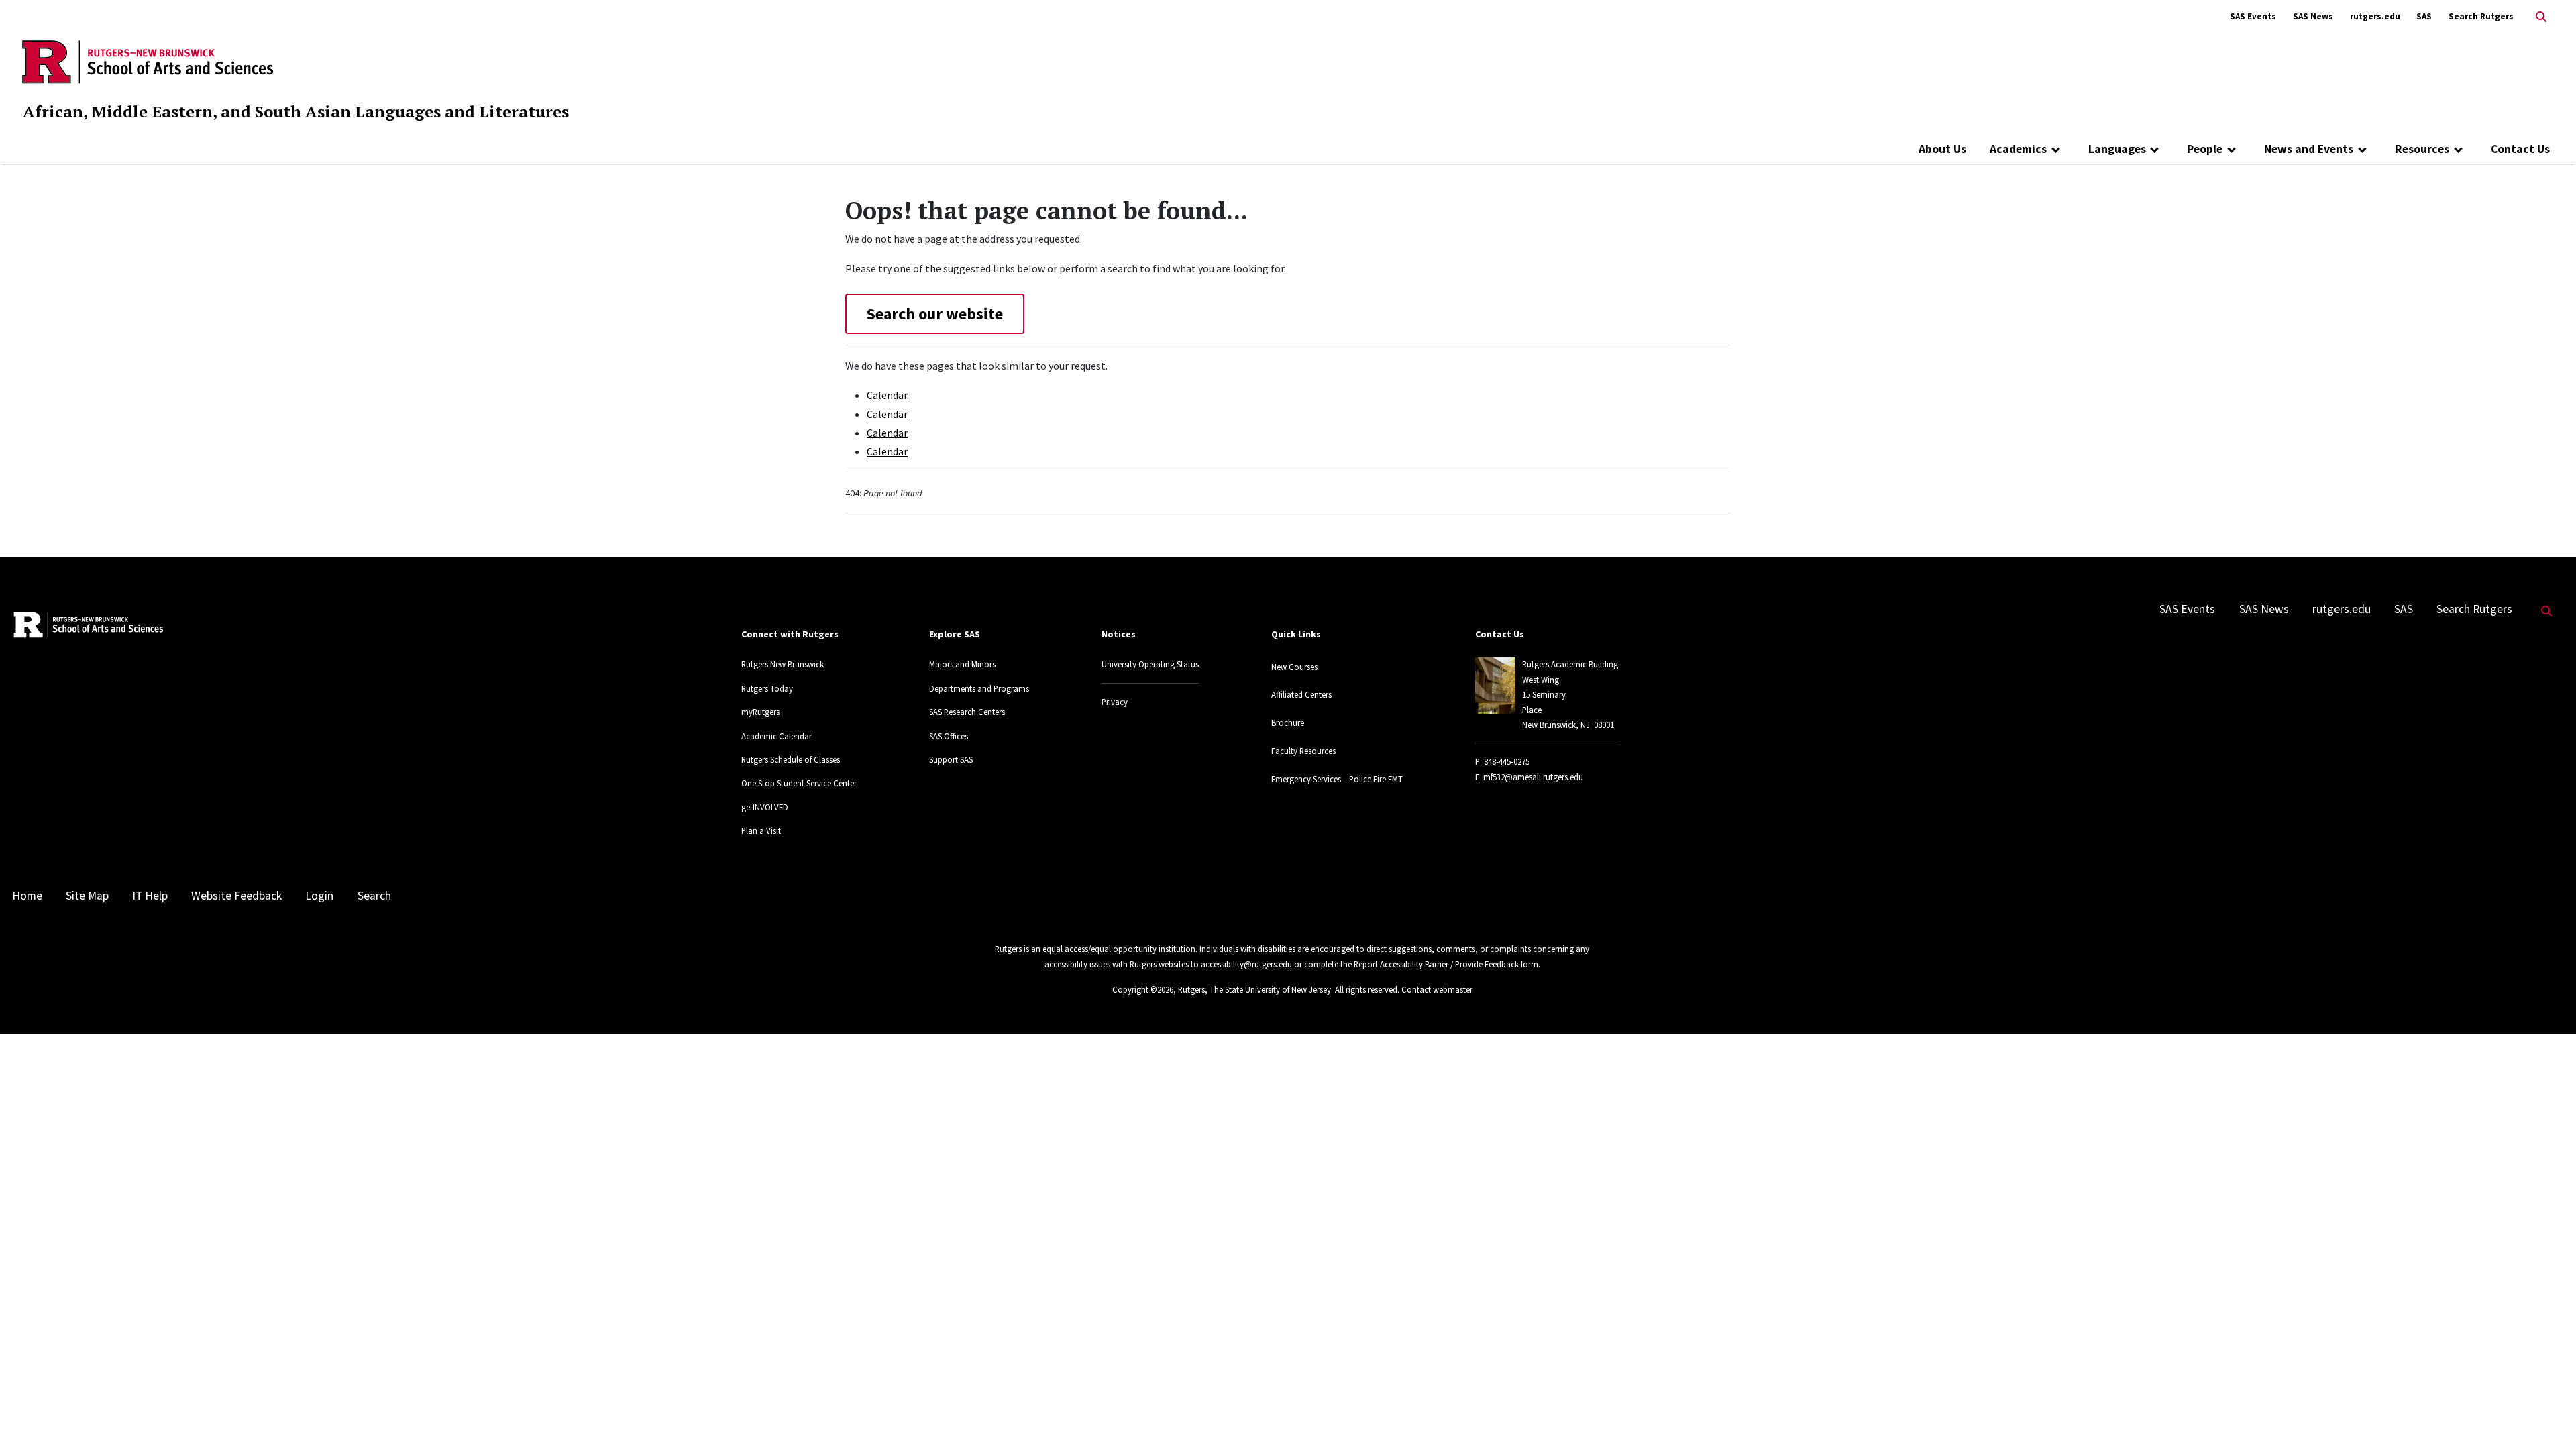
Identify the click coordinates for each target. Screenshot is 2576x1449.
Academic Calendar (776, 736)
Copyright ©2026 (1143, 989)
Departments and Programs (979, 688)
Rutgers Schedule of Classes (791, 759)
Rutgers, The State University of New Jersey (1254, 989)
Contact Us (2520, 149)
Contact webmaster (1437, 989)
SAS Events (2253, 16)
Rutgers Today (767, 688)
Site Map (87, 896)
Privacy (1115, 702)
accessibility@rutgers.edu (1246, 964)
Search (374, 896)
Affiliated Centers (1301, 694)
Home (27, 896)
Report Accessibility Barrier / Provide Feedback (1436, 964)
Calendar (887, 395)
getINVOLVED (765, 807)
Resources (2422, 149)
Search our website (935, 314)
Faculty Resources (1303, 751)
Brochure (1288, 722)
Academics (2018, 149)
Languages (2117, 149)
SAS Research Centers (967, 712)
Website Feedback (236, 896)
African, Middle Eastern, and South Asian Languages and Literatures (296, 111)
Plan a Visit (761, 830)
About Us (1942, 149)
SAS (2424, 16)
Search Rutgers (2481, 16)
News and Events (2309, 149)
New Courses (1294, 667)
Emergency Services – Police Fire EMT (1337, 779)
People (2205, 149)
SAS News (2313, 16)
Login (319, 896)
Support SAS (951, 759)
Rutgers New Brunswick (783, 664)
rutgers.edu (2375, 16)
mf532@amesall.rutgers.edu (1533, 777)
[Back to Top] (2547, 1416)
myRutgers (760, 712)
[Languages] (2155, 149)
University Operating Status (1150, 664)
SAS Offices (949, 736)
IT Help (150, 896)
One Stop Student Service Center (799, 783)
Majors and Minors (962, 664)
